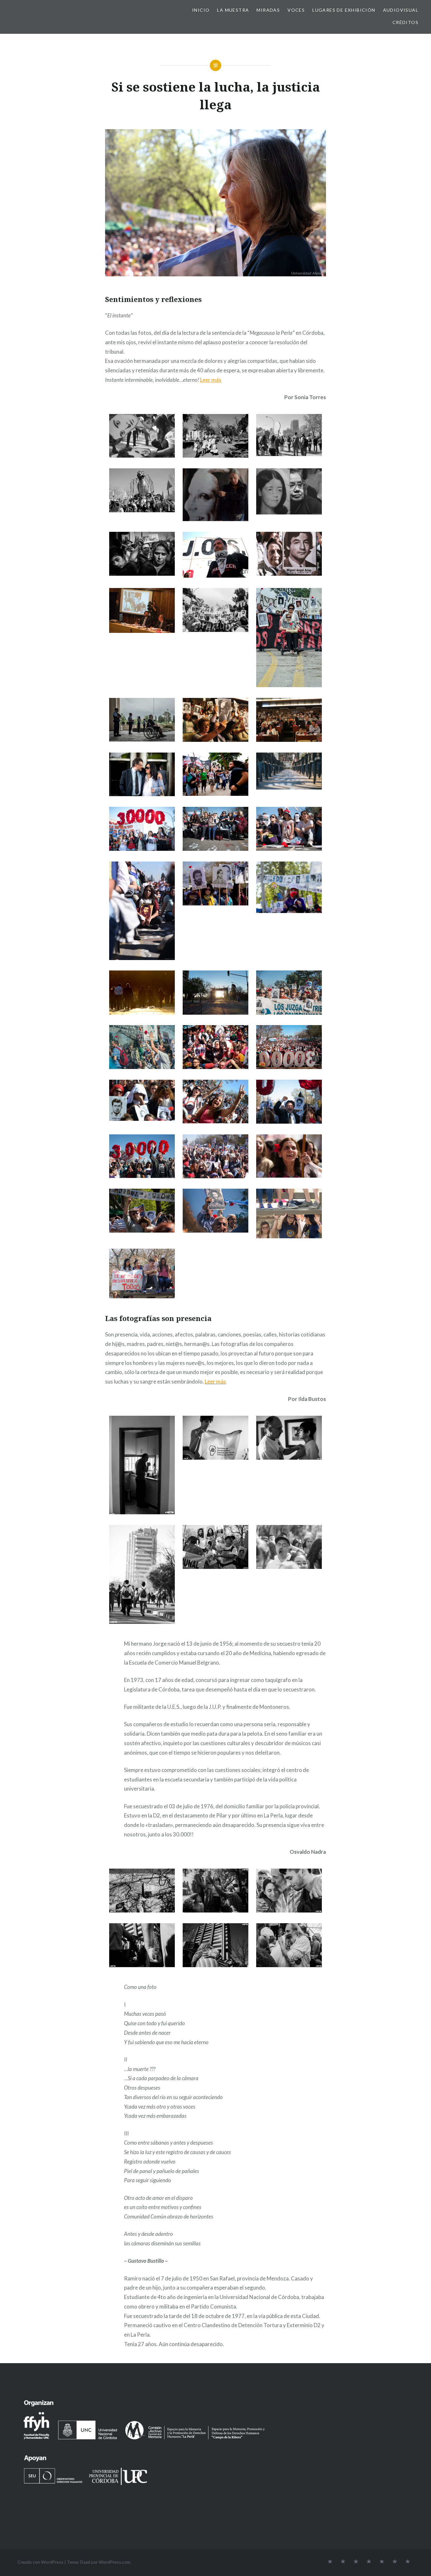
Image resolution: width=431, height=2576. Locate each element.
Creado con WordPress (40, 2562)
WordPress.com (115, 2562)
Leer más (211, 380)
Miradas (268, 10)
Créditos (405, 22)
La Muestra (233, 10)
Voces (296, 10)
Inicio (201, 10)
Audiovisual (401, 10)
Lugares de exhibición (344, 10)
